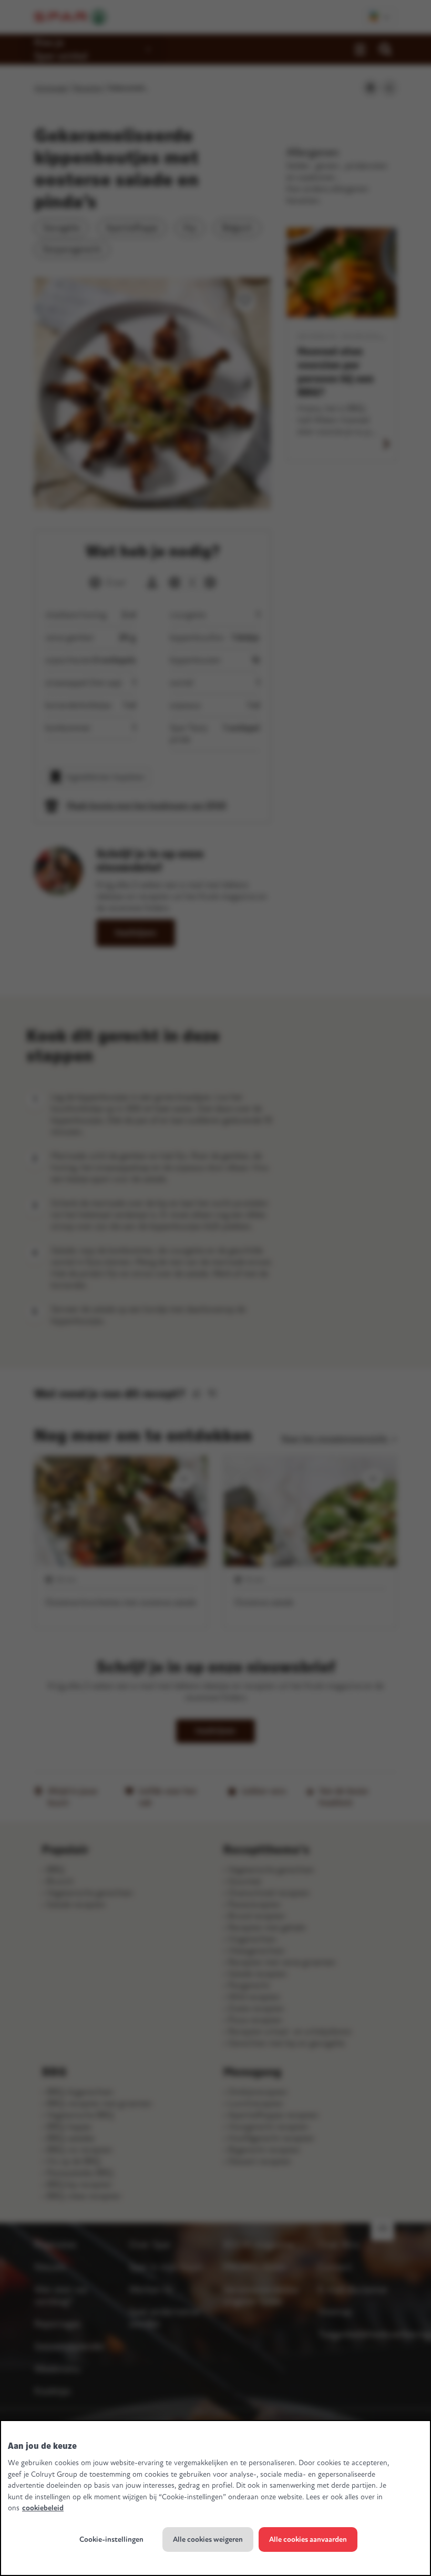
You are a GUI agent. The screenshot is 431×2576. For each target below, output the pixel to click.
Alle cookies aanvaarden (308, 2539)
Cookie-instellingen (111, 2539)
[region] (215, 2498)
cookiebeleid (43, 2508)
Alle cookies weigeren (208, 2539)
